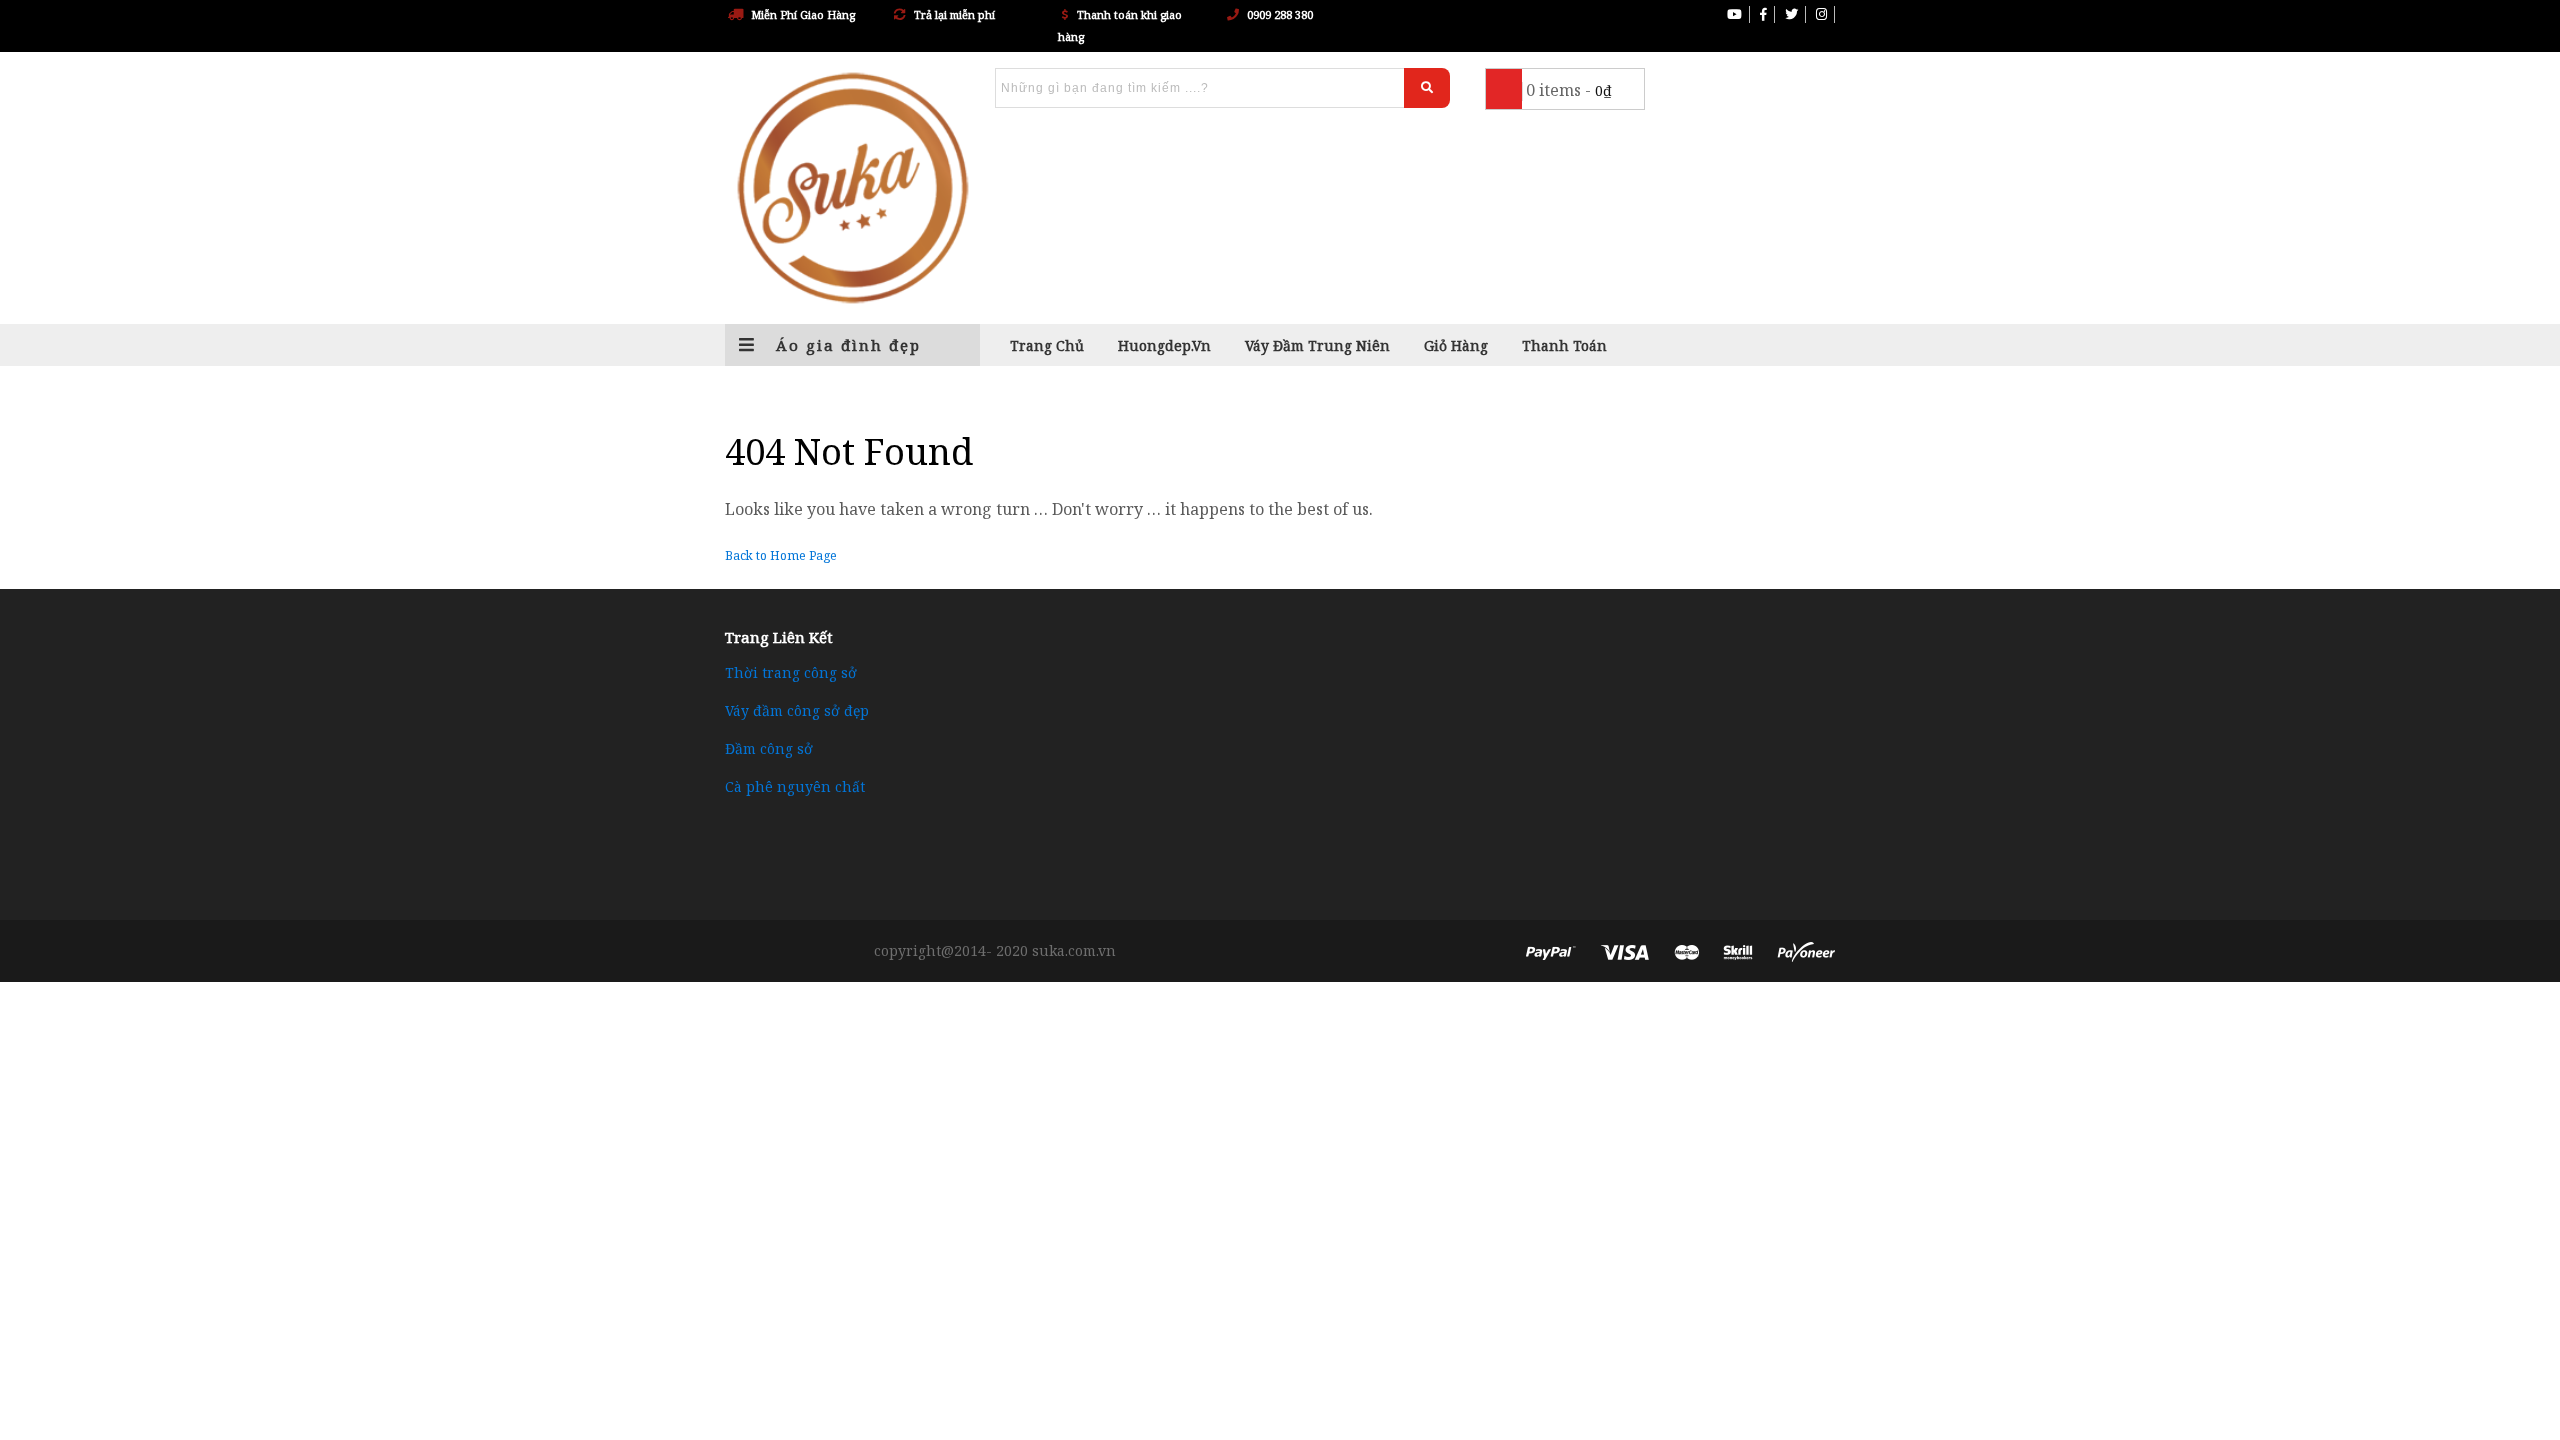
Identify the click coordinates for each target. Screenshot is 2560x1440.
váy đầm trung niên (1317, 345)
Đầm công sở (769, 748)
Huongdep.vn (1164, 345)
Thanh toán (1564, 345)
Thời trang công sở (791, 672)
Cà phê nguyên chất (795, 786)
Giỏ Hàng (1456, 345)
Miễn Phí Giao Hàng (803, 14)
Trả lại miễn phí (954, 14)
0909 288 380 (1280, 14)
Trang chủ (1047, 345)
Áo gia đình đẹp (845, 345)
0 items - (1569, 90)
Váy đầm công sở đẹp (797, 710)
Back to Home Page (781, 555)
